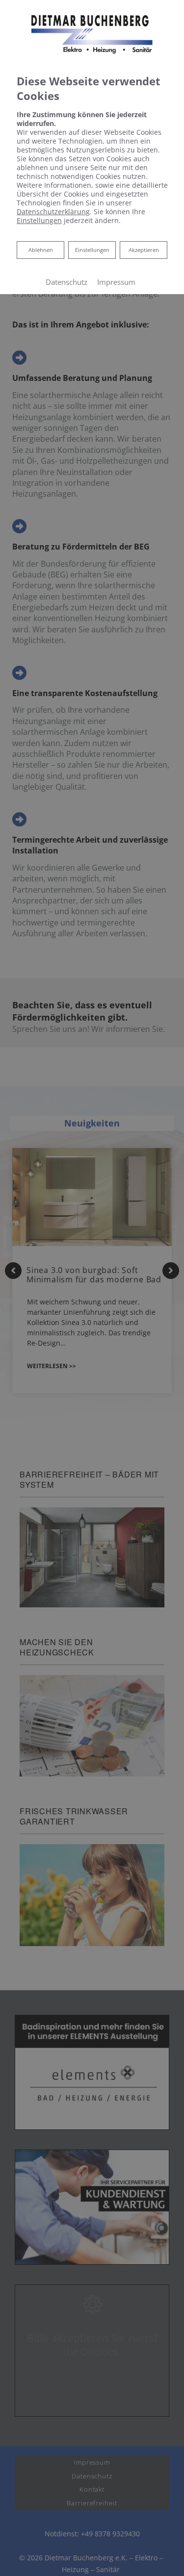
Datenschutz (66, 282)
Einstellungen (92, 250)
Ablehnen (40, 250)
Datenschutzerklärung (53, 212)
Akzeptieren (144, 250)
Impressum (116, 282)
